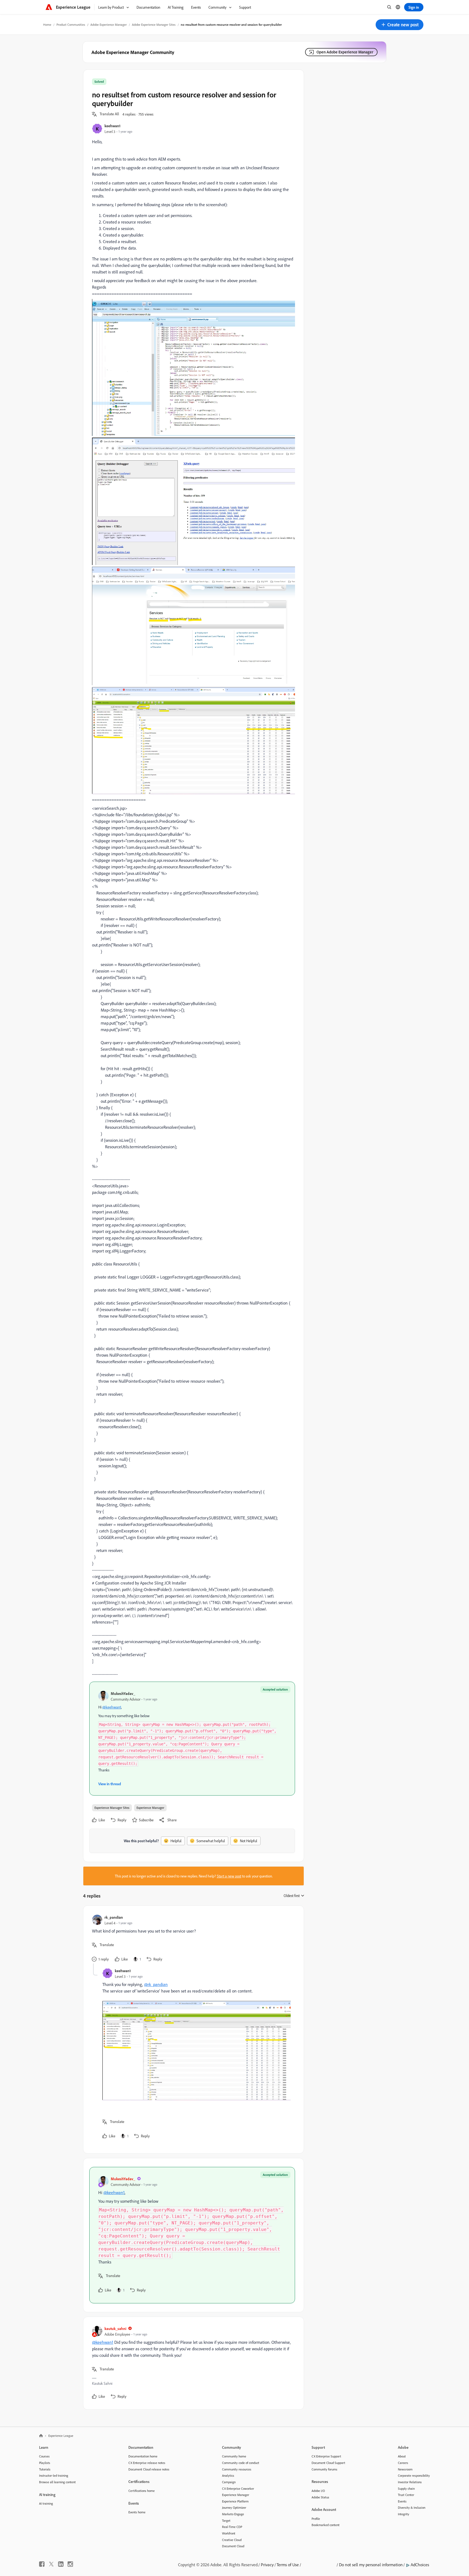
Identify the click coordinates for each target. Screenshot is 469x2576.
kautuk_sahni (115, 2328)
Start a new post (229, 1876)
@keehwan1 (112, 1707)
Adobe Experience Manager (109, 25)
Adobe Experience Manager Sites (154, 25)
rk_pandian (114, 1917)
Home (47, 25)
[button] (400, 25)
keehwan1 (113, 126)
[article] (192, 1939)
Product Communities (71, 25)
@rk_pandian (156, 1984)
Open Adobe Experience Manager (345, 52)
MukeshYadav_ (123, 1693)
